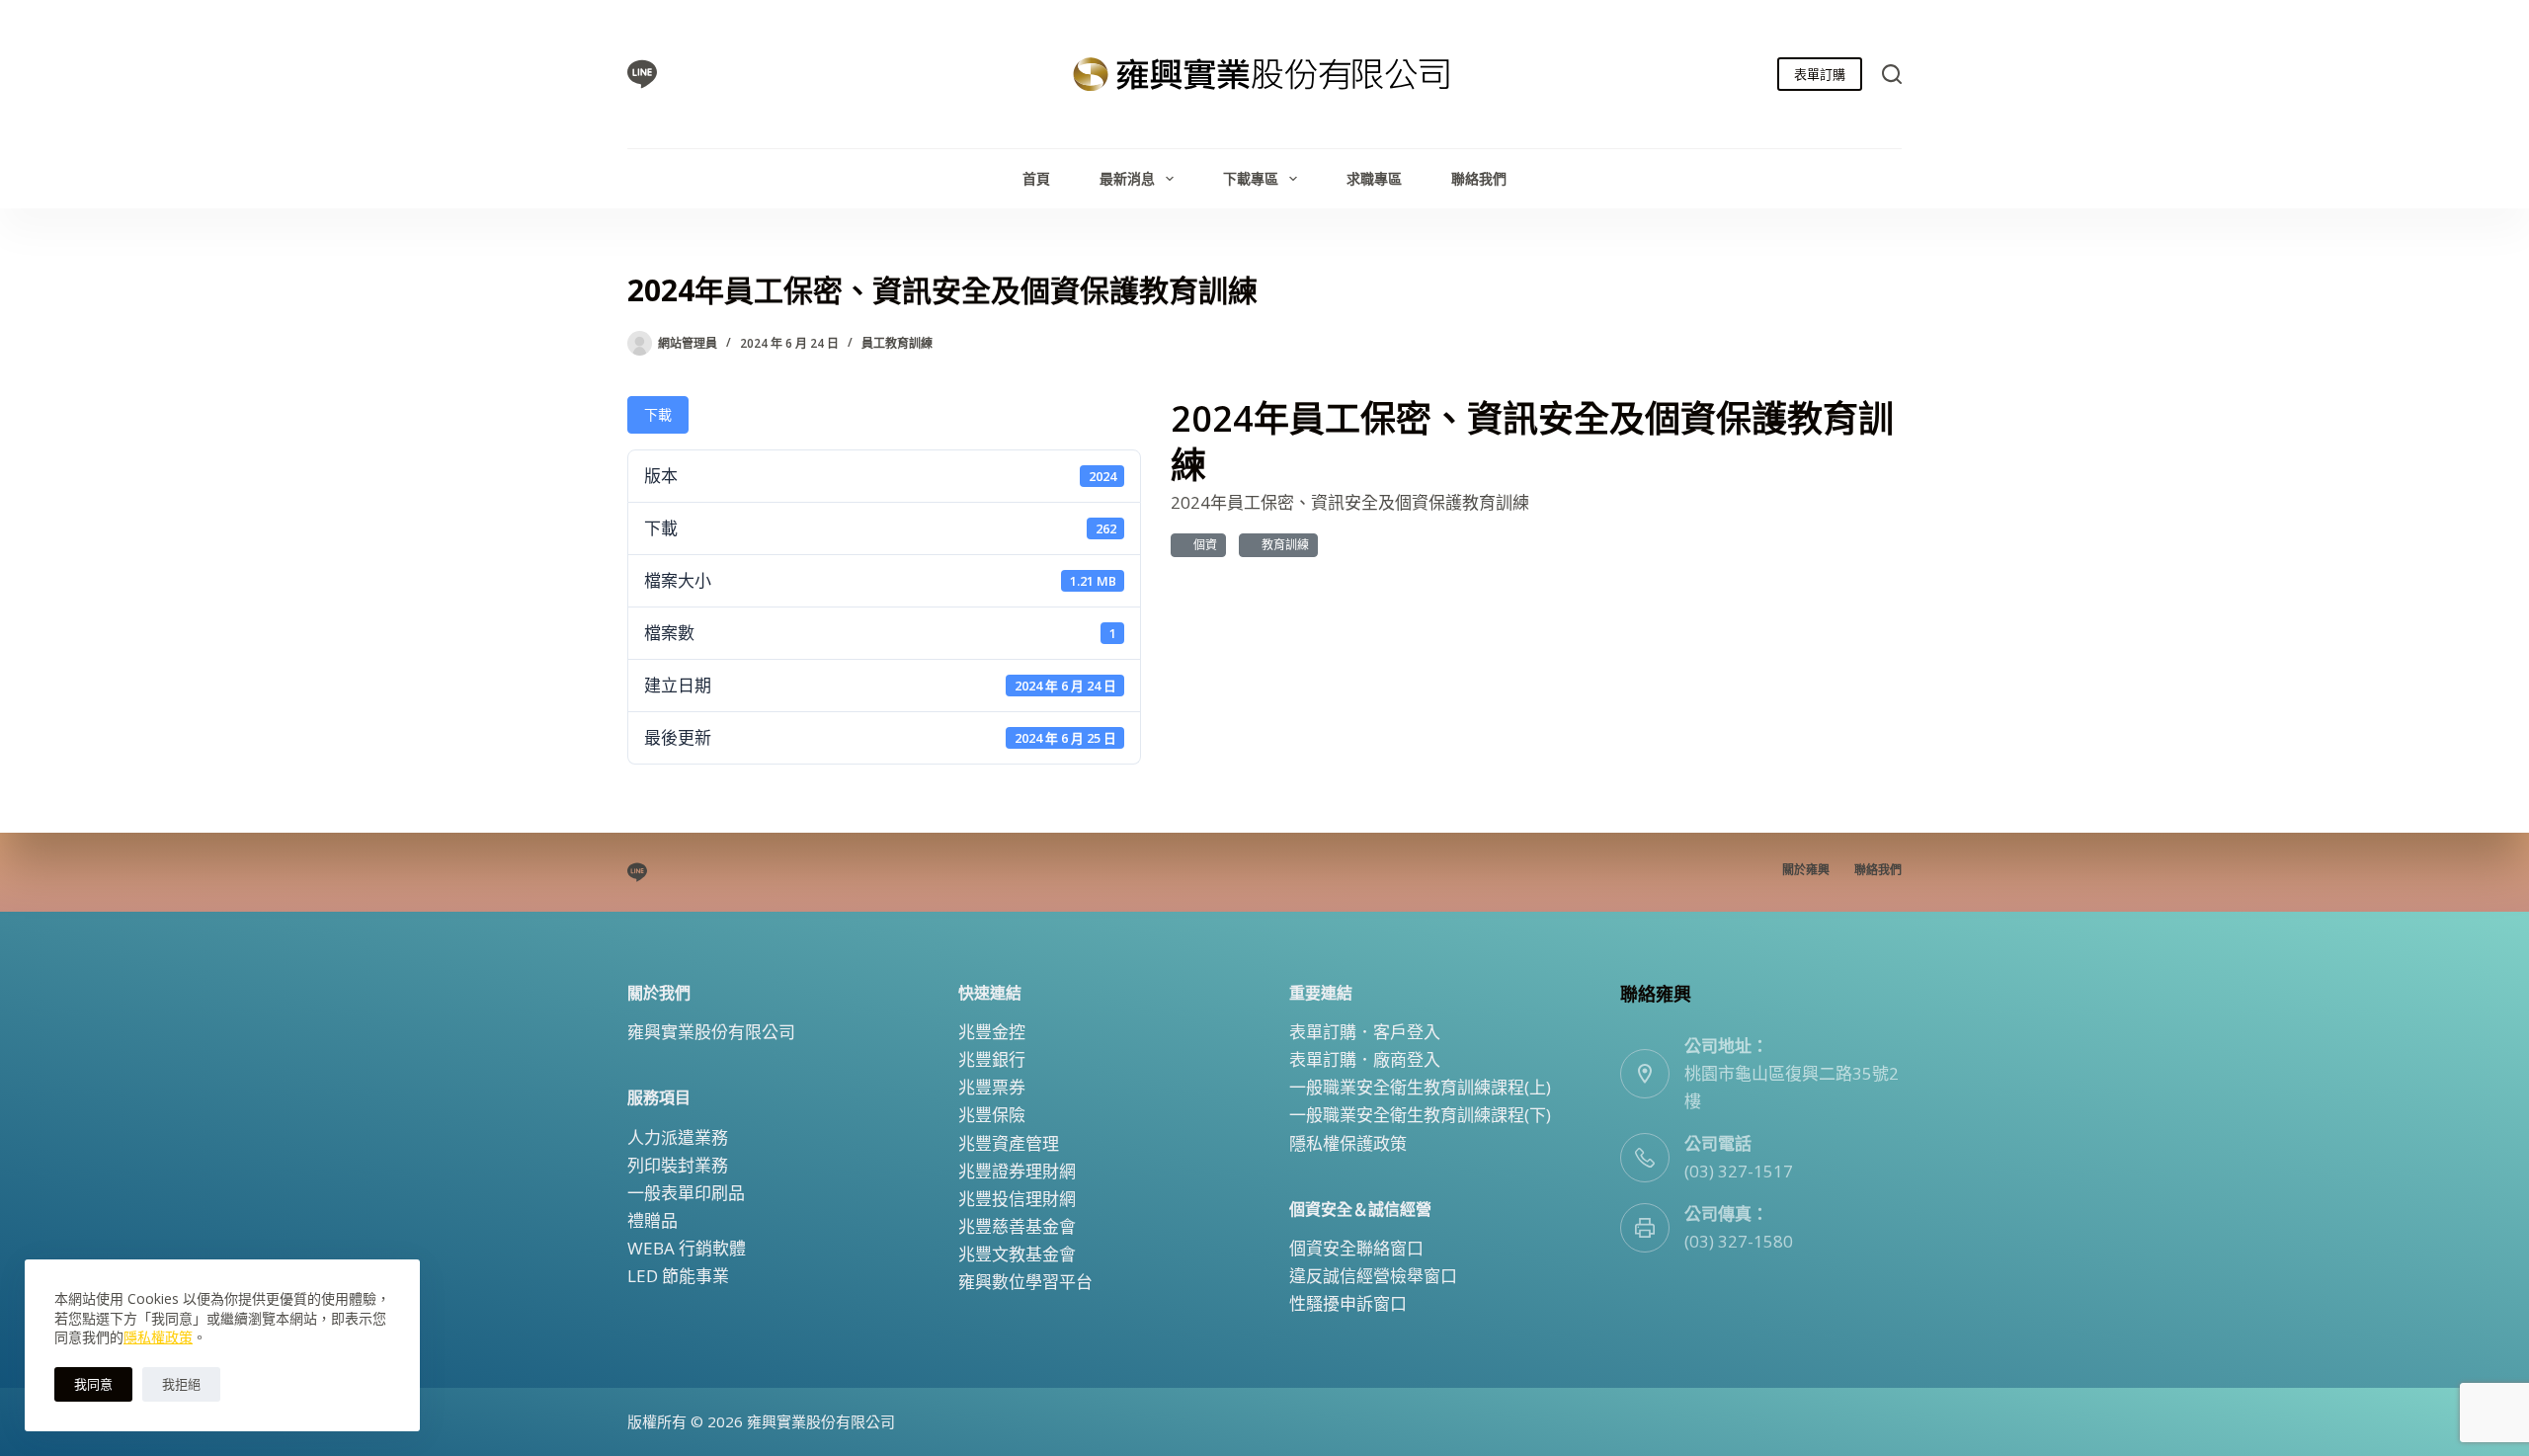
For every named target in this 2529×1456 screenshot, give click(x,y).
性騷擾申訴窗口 (1348, 1303)
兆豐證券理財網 (1017, 1171)
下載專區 (1251, 178)
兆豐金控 (992, 1032)
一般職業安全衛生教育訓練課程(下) (1420, 1115)
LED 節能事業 (678, 1276)
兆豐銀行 (992, 1059)
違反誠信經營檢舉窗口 (1373, 1276)
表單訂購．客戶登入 (1365, 1032)
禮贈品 (653, 1220)
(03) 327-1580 (1739, 1241)
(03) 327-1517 (1739, 1171)
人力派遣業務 (678, 1137)
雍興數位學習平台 (1025, 1282)
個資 (1202, 545)
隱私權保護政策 (1348, 1143)
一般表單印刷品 (686, 1193)
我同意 (93, 1384)
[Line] (642, 74)
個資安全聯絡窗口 (1356, 1248)
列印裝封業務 (678, 1165)
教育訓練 (1282, 545)
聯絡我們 (1479, 178)
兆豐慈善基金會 (1017, 1226)
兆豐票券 (992, 1087)
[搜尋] (1892, 74)
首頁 (1036, 178)
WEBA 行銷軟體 (687, 1248)
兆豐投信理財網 (1017, 1199)
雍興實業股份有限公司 (711, 1032)
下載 (658, 414)
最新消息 (1127, 178)
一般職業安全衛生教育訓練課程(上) (1420, 1087)
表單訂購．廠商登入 (1365, 1059)
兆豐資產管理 (1009, 1143)
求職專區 (1374, 178)
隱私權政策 (158, 1337)
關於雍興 (1806, 870)
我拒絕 (181, 1384)
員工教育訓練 (897, 343)
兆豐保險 (992, 1115)
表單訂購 (1820, 74)
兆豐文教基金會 (1017, 1254)
